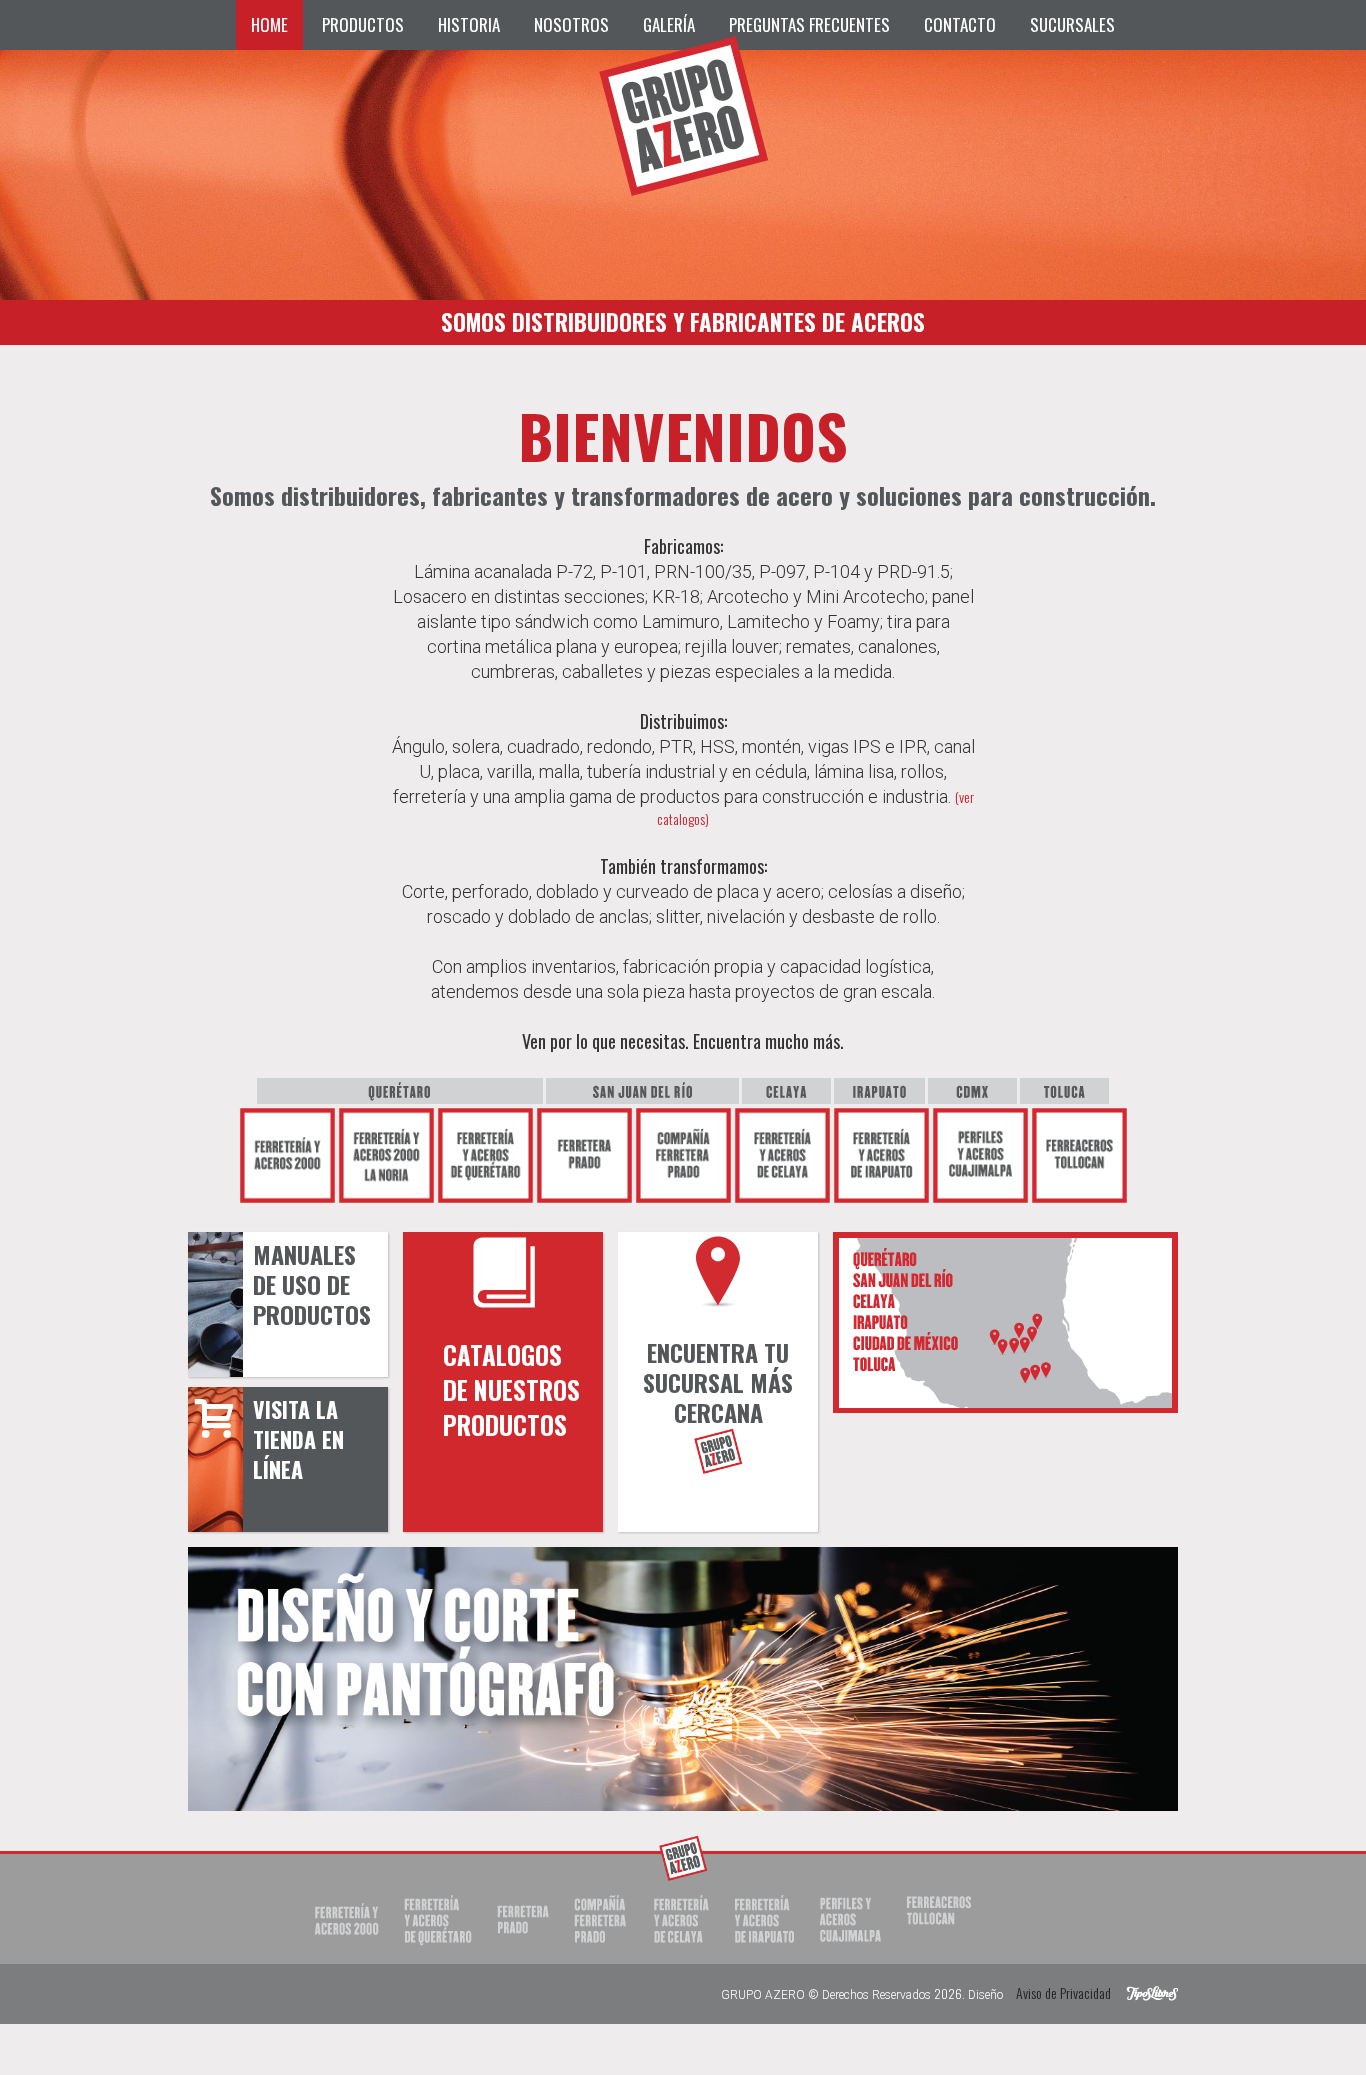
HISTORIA (469, 24)
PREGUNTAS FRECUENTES (809, 24)
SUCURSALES (1072, 24)
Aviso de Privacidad (1063, 1992)
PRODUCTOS (363, 24)
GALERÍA (669, 24)
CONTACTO (960, 24)
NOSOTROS (571, 24)
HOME (269, 24)
